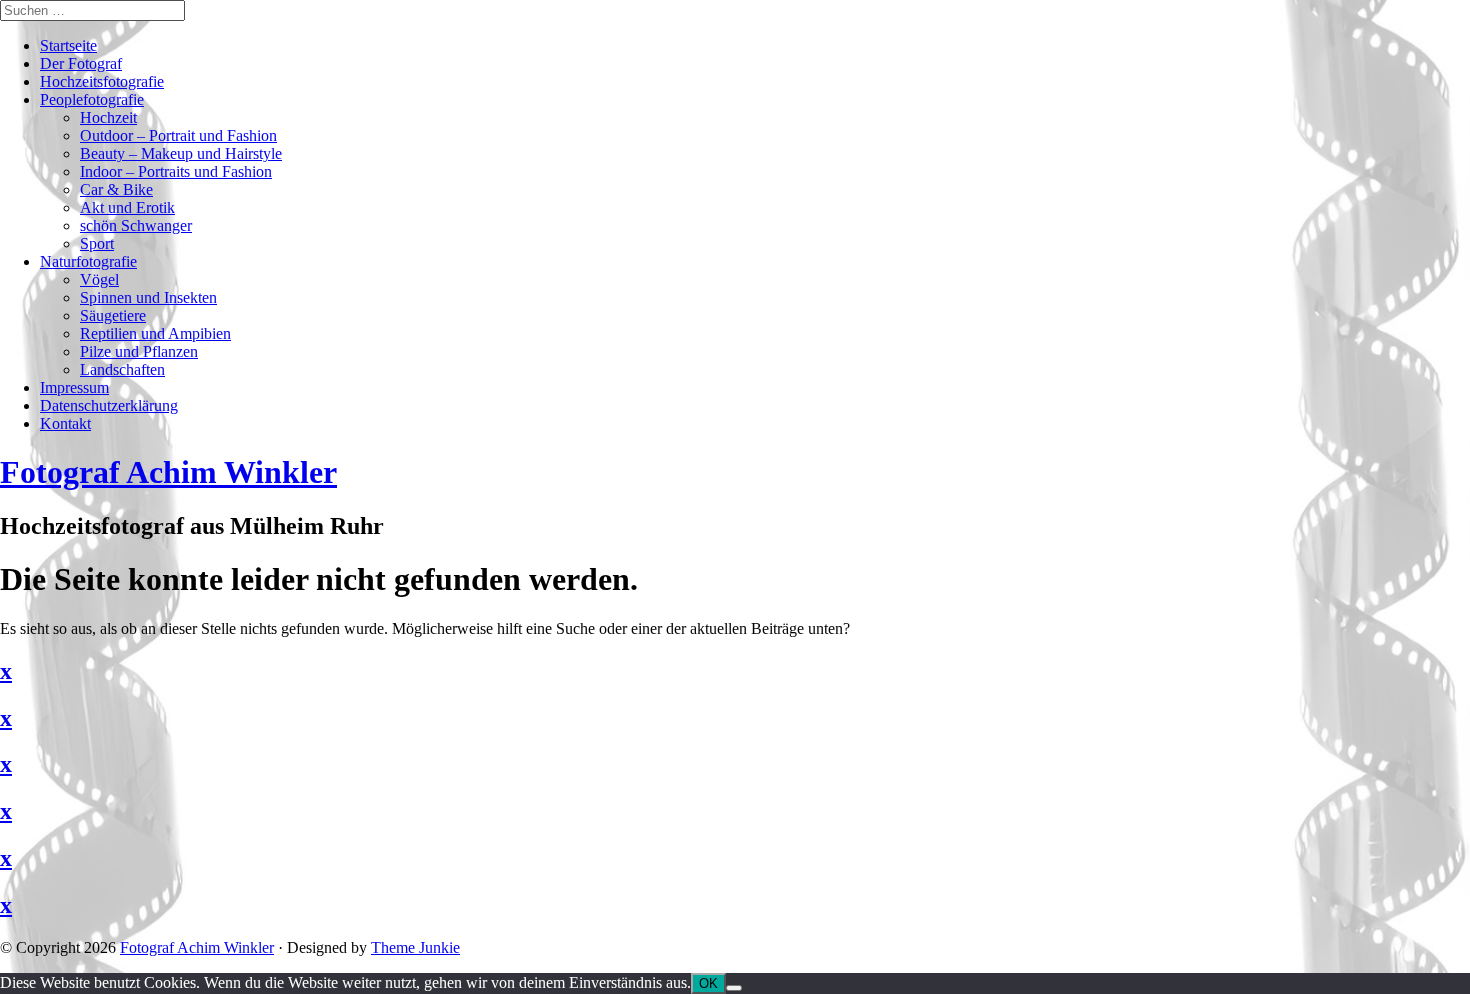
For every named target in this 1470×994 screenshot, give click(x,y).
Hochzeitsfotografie (102, 81)
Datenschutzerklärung (109, 405)
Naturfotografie (88, 261)
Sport (97, 243)
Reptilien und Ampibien (155, 333)
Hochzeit (108, 117)
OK (708, 983)
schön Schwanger (136, 225)
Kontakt (65, 423)
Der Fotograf (81, 63)
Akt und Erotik (127, 207)
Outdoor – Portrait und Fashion (178, 135)
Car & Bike (116, 189)
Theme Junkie (415, 947)
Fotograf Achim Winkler (197, 947)
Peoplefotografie (92, 99)
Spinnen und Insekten (148, 297)
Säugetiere (113, 315)
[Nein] (734, 988)
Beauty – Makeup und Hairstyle (181, 153)
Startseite (68, 45)
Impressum (74, 387)
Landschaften (122, 369)
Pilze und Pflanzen (139, 351)
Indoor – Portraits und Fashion (176, 171)
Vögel (99, 279)
